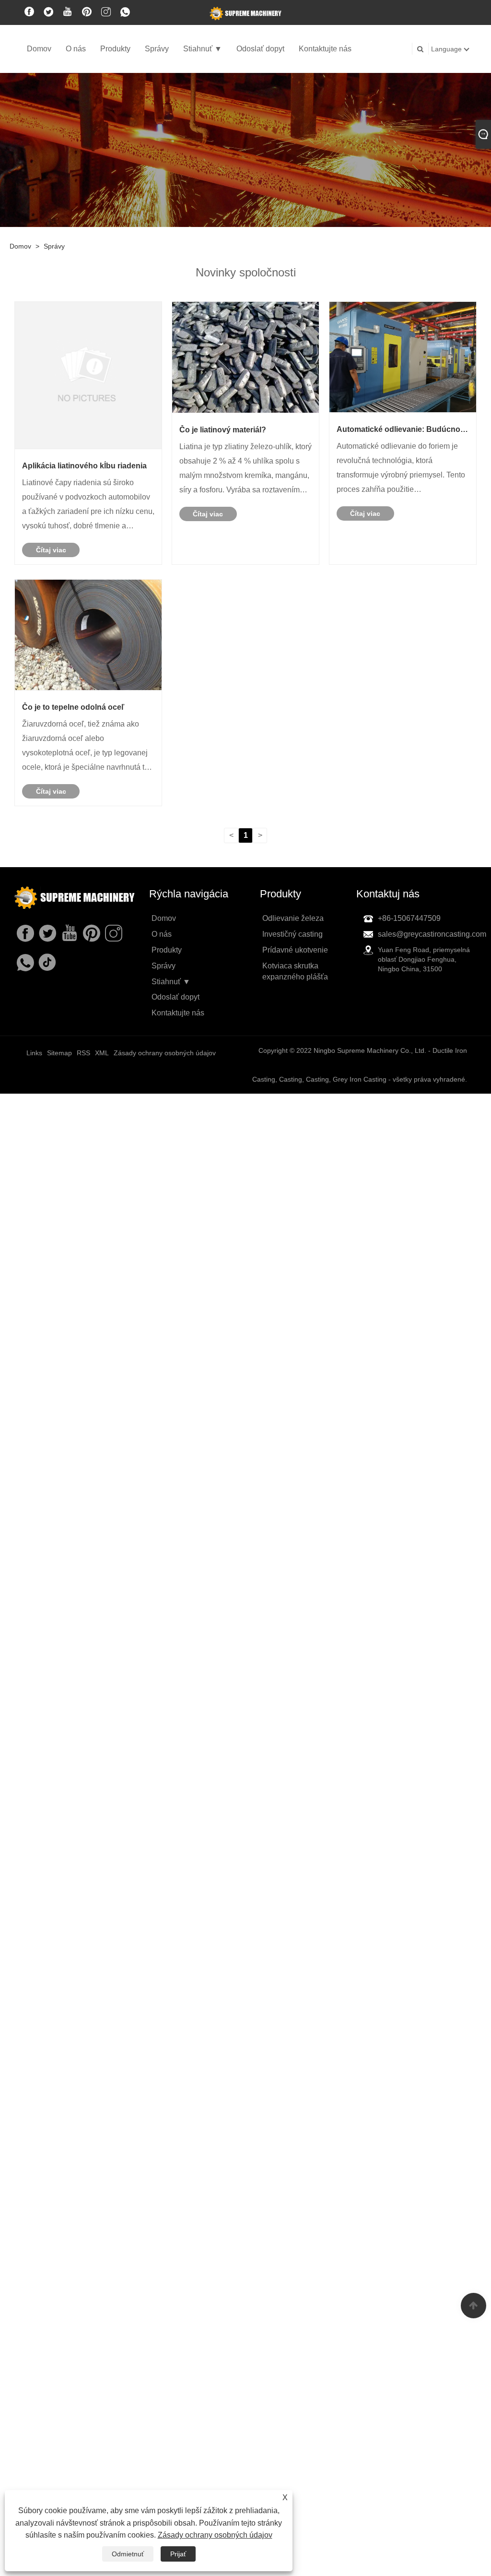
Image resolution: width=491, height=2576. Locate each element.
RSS (83, 1053)
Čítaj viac (51, 550)
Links (34, 1053)
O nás (76, 49)
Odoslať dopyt (260, 49)
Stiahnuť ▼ (203, 49)
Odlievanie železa (293, 918)
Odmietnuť (128, 2554)
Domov (39, 49)
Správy (157, 49)
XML (102, 1053)
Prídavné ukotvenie (295, 950)
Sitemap (59, 1053)
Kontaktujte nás (325, 49)
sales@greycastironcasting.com (432, 934)
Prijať (178, 2554)
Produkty (115, 49)
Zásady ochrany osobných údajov (215, 2535)
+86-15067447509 (409, 918)
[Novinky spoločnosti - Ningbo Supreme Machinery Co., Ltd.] (245, 13)
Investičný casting (292, 934)
